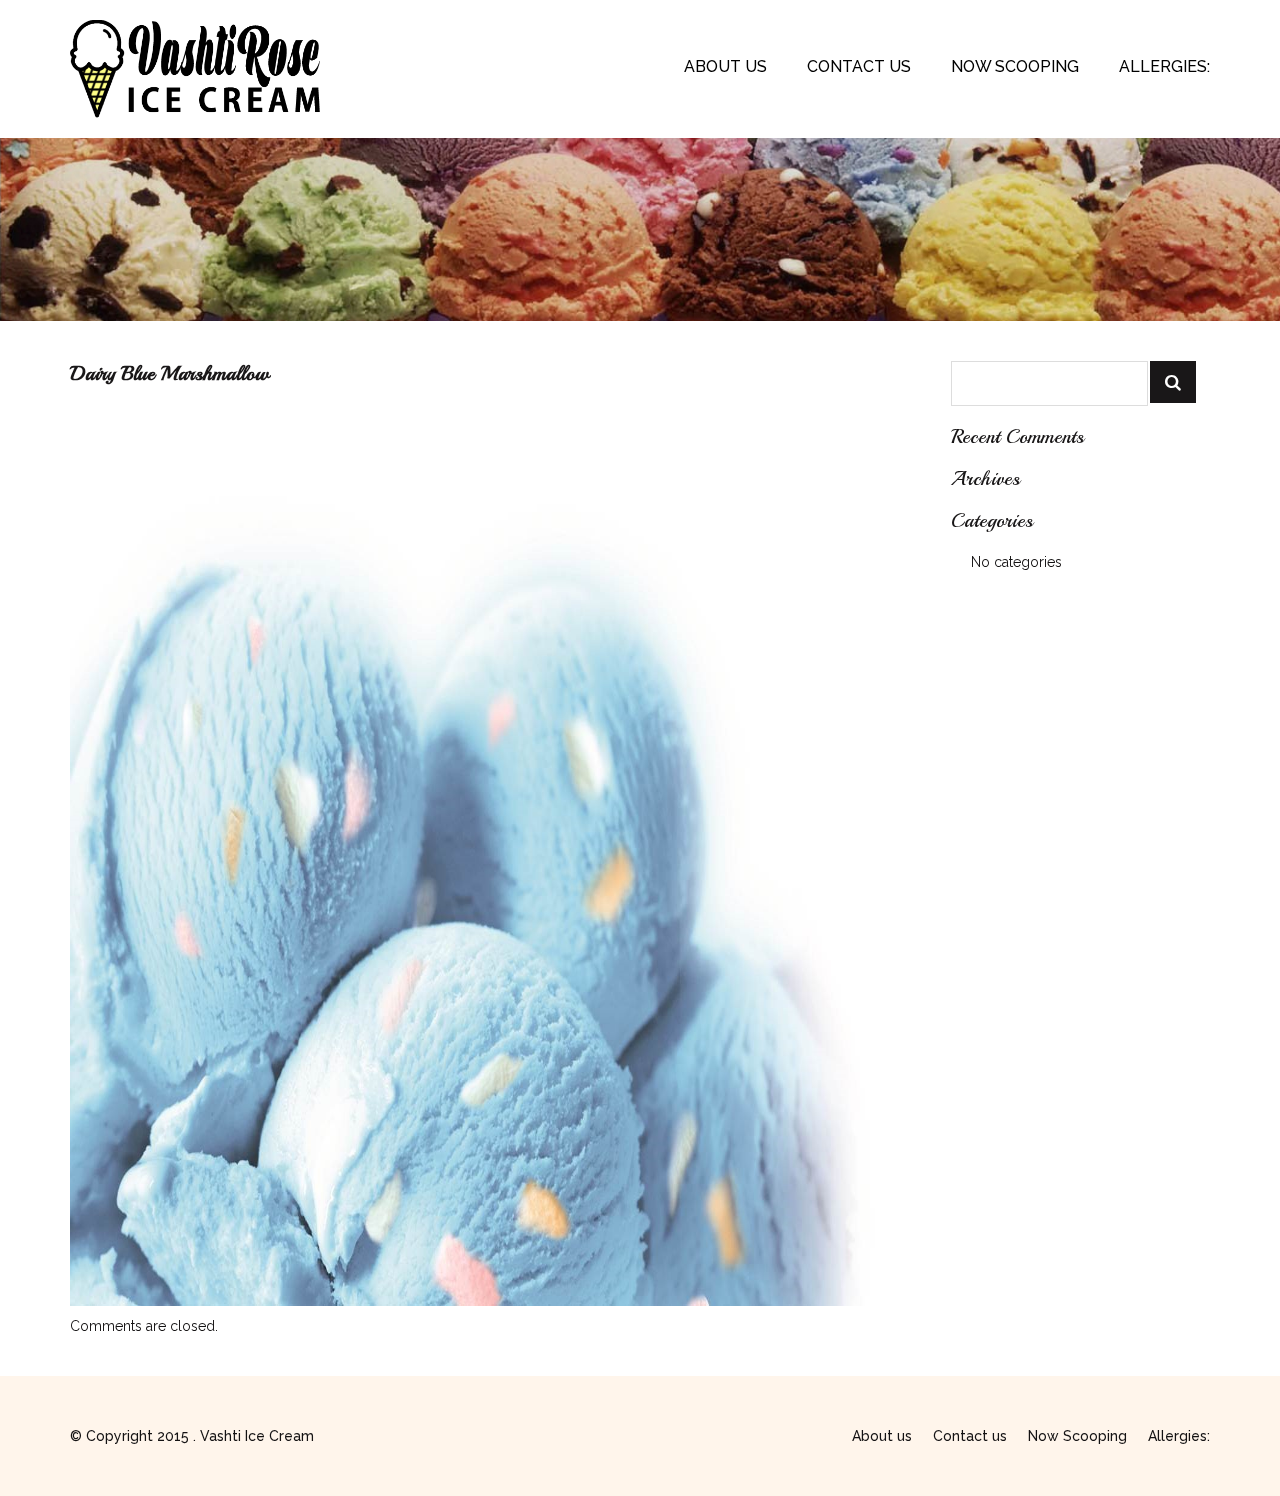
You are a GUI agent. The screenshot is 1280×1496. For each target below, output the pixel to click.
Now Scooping (1015, 66)
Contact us (859, 66)
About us (725, 66)
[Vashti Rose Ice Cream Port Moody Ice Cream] (195, 30)
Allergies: (1164, 66)
